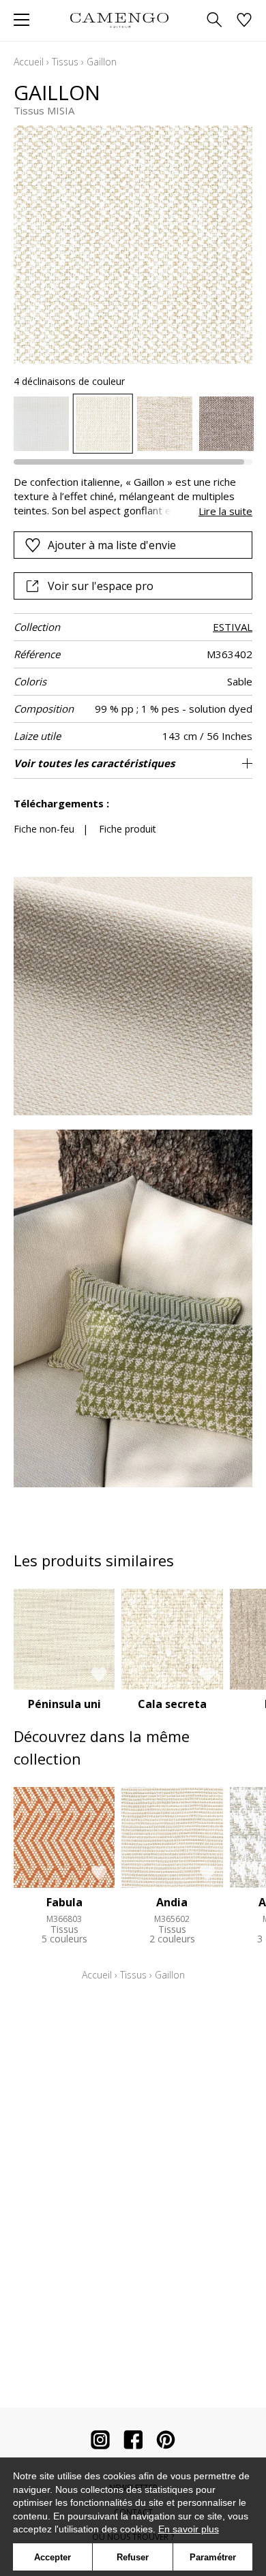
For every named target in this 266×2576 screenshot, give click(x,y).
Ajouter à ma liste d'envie (112, 545)
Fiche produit (128, 829)
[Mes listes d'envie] (244, 21)
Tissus (65, 62)
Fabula (64, 1902)
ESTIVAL (233, 627)
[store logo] (119, 20)
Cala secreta (172, 1704)
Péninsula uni (64, 1704)
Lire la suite (225, 511)
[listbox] (133, 424)
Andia (172, 1902)
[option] (41, 424)
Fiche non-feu (44, 829)
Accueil (29, 62)
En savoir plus (189, 2529)
